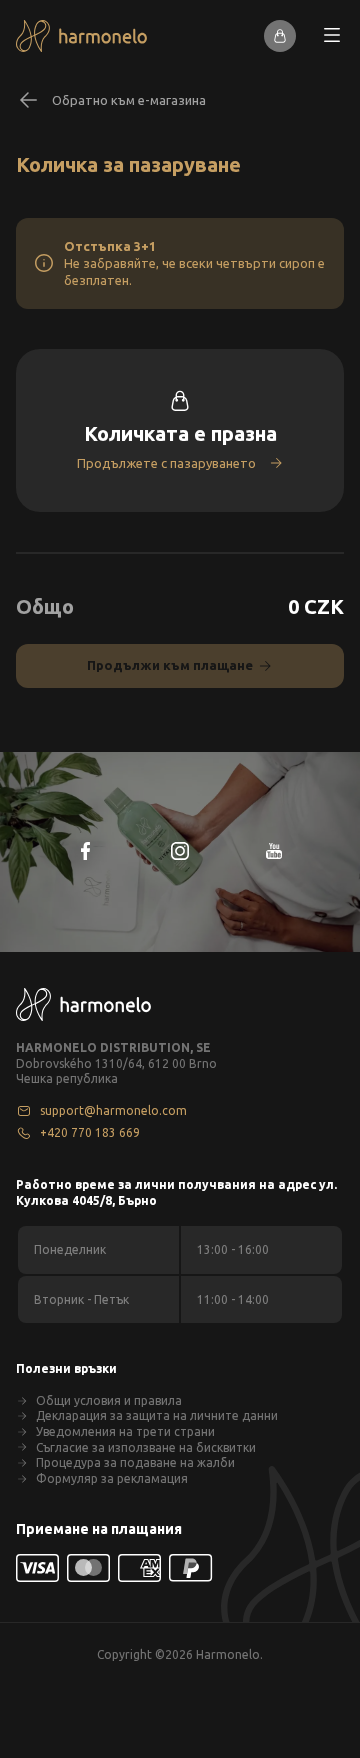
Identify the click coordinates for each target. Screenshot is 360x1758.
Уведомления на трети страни (125, 1431)
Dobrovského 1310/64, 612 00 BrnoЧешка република (116, 1071)
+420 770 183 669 (90, 1132)
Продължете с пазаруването (166, 463)
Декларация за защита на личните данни (157, 1415)
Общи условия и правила (109, 1400)
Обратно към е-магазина (129, 100)
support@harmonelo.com (113, 1110)
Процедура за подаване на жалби (135, 1462)
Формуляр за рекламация (112, 1478)
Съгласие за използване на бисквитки (146, 1447)
